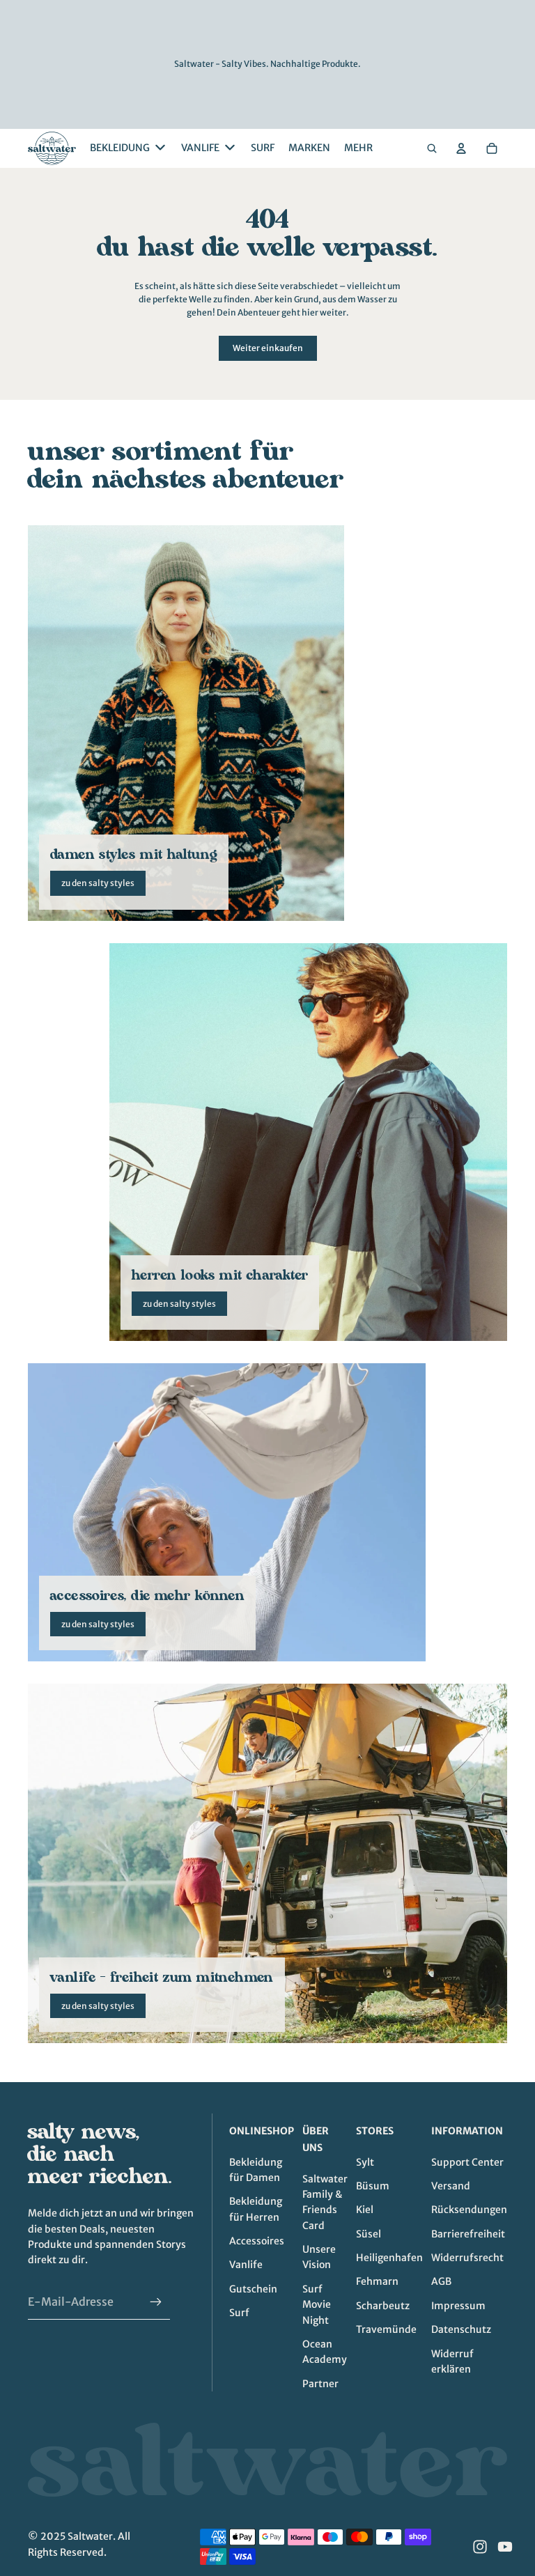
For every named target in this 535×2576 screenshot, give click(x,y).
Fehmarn (377, 2281)
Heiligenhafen (389, 2258)
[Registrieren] (156, 2302)
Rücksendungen (469, 2210)
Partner (320, 2384)
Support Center (467, 2162)
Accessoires (257, 2241)
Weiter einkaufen (268, 348)
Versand (451, 2186)
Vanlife (246, 2265)
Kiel (365, 2210)
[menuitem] (358, 148)
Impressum (458, 2306)
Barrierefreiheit (468, 2234)
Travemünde (386, 2329)
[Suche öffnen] (432, 148)
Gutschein (253, 2289)
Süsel (369, 2234)
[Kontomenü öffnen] (461, 148)
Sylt (365, 2162)
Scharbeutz (383, 2306)
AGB (441, 2281)
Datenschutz (461, 2329)
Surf (239, 2313)
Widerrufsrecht (467, 2258)
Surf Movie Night (317, 2305)
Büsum (373, 2186)
